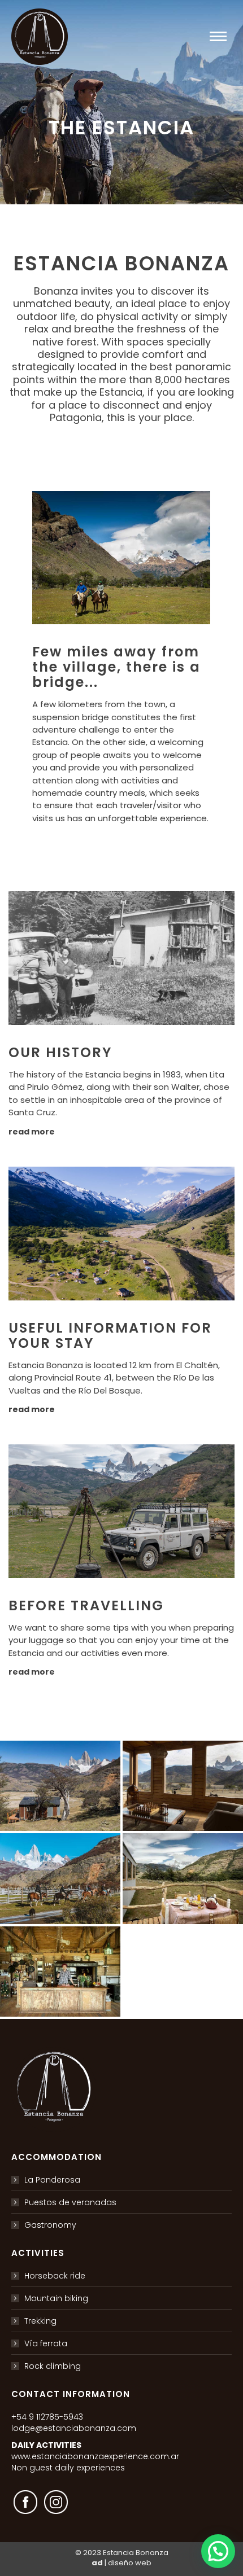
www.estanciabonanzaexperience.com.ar (95, 2456)
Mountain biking (56, 2298)
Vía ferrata (46, 2343)
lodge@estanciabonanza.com (74, 2428)
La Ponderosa (52, 2180)
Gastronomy (50, 2225)
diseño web (130, 2563)
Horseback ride (55, 2276)
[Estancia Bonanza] (60, 1786)
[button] (218, 2551)
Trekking (40, 2321)
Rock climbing (53, 2366)
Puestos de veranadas (70, 2202)
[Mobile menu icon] (218, 36)
